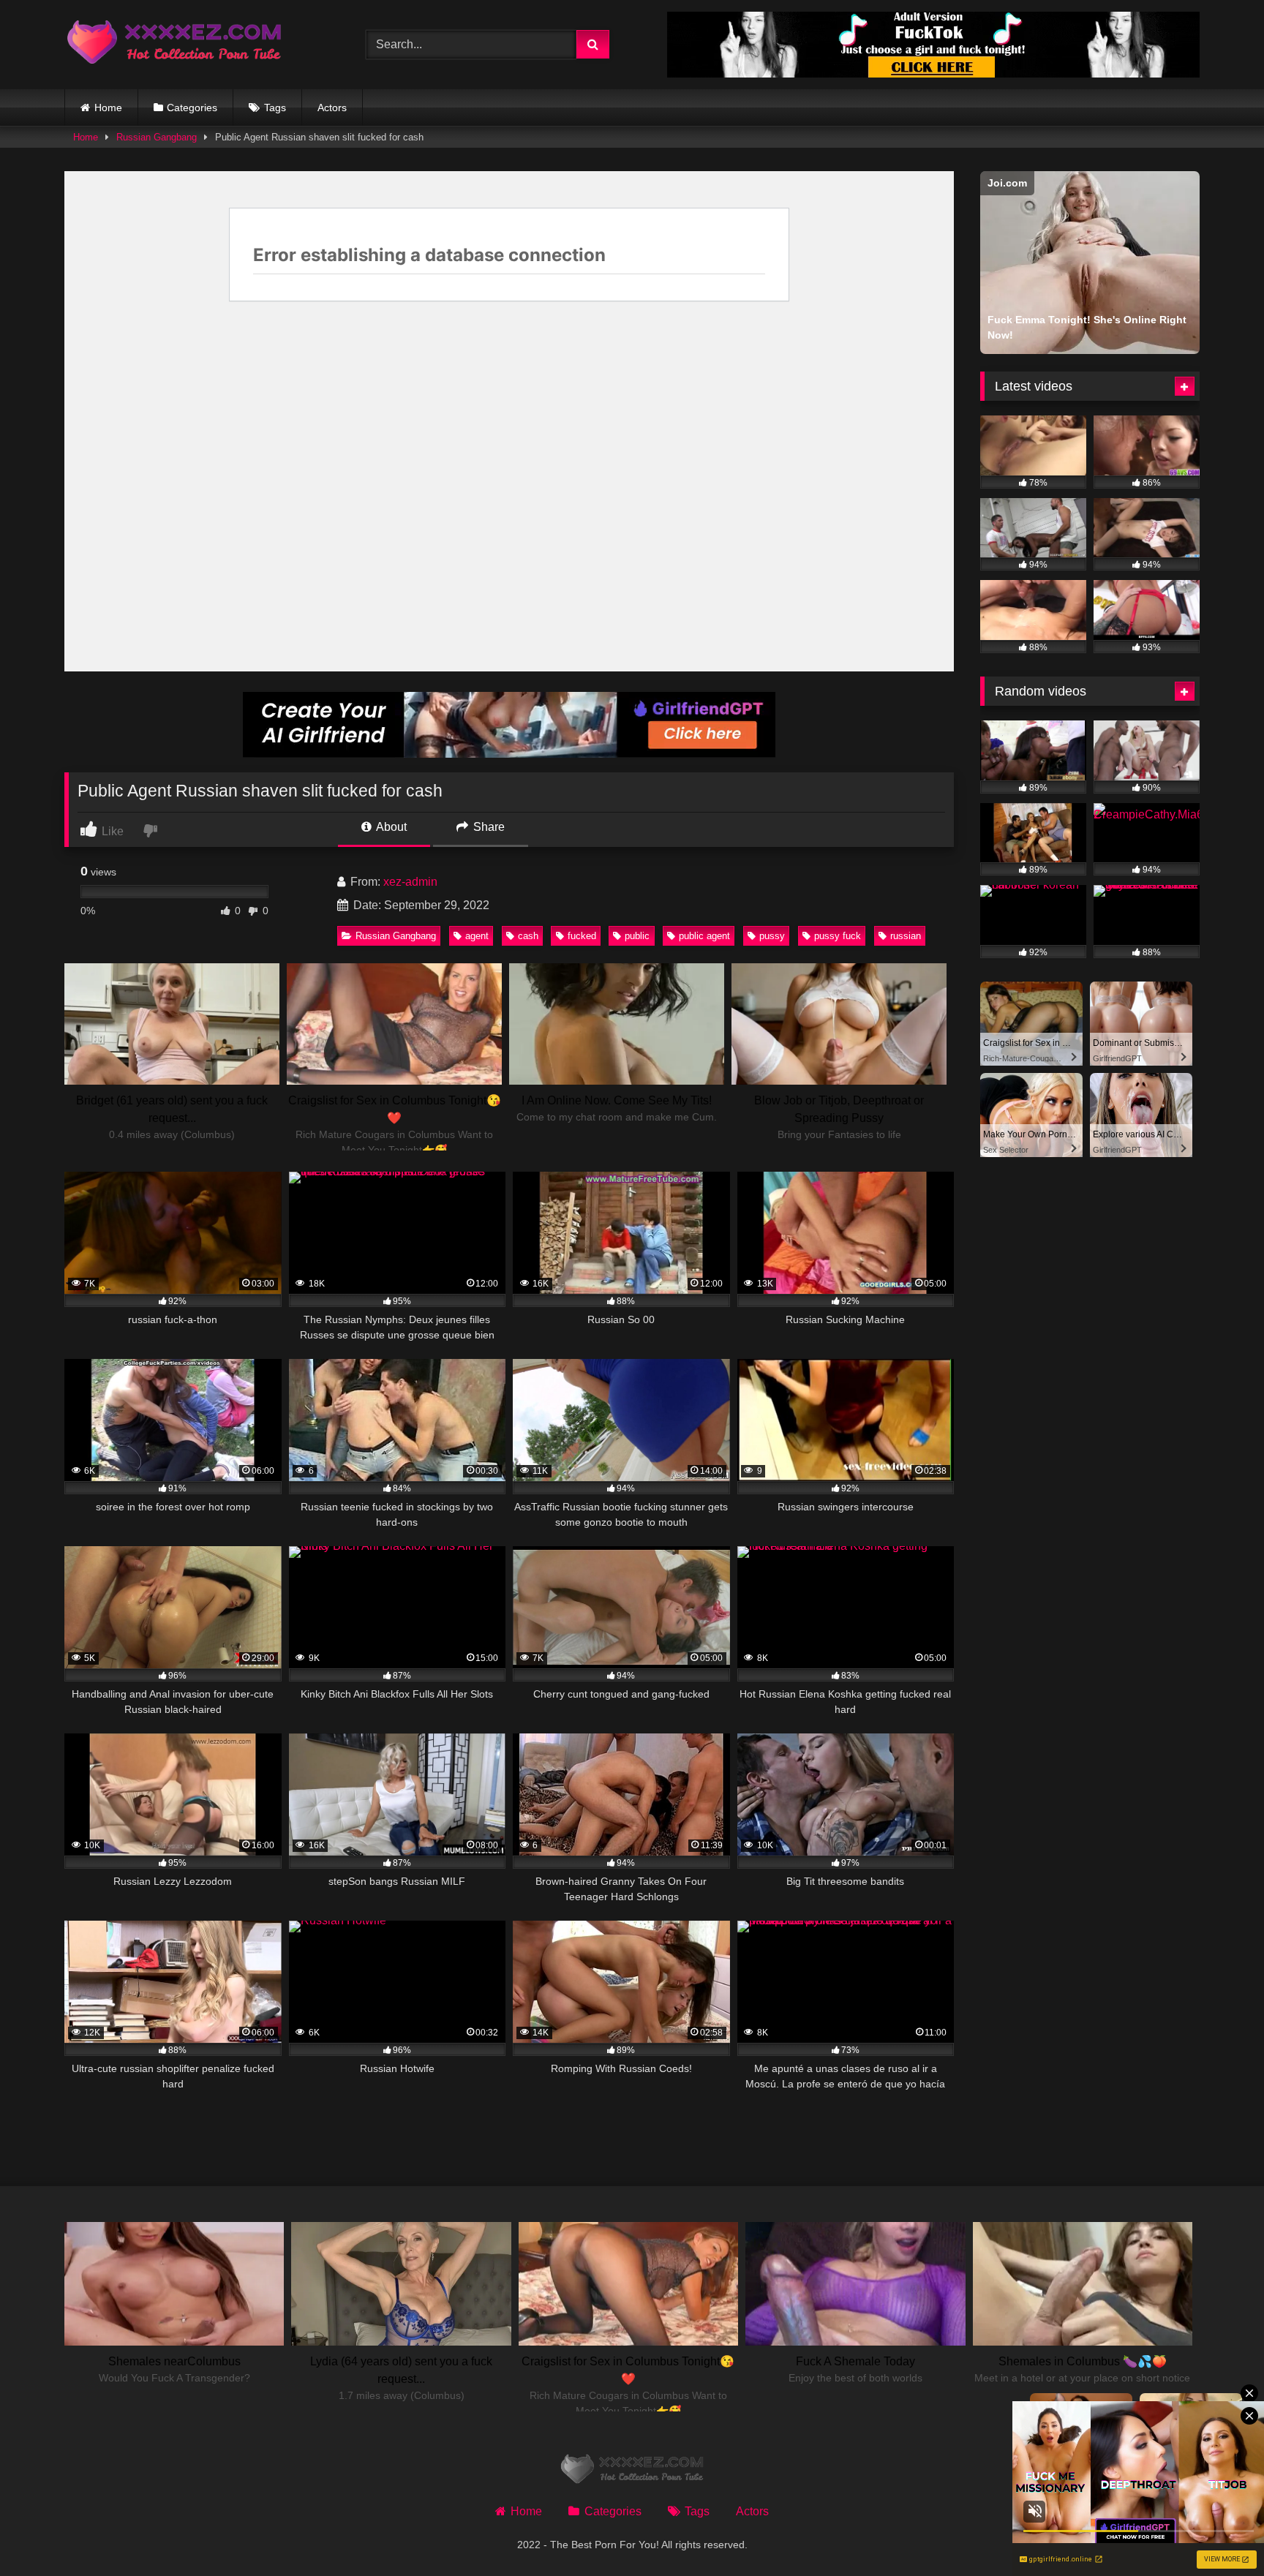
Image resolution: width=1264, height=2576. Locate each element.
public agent (704, 936)
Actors (332, 108)
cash (528, 936)
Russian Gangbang (157, 137)
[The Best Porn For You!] (174, 45)
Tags (275, 108)
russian (906, 936)
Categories (192, 108)
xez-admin (410, 882)
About (390, 827)
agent (477, 936)
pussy (772, 936)
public (637, 936)
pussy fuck (838, 936)
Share (488, 827)
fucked (582, 936)
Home (108, 108)
